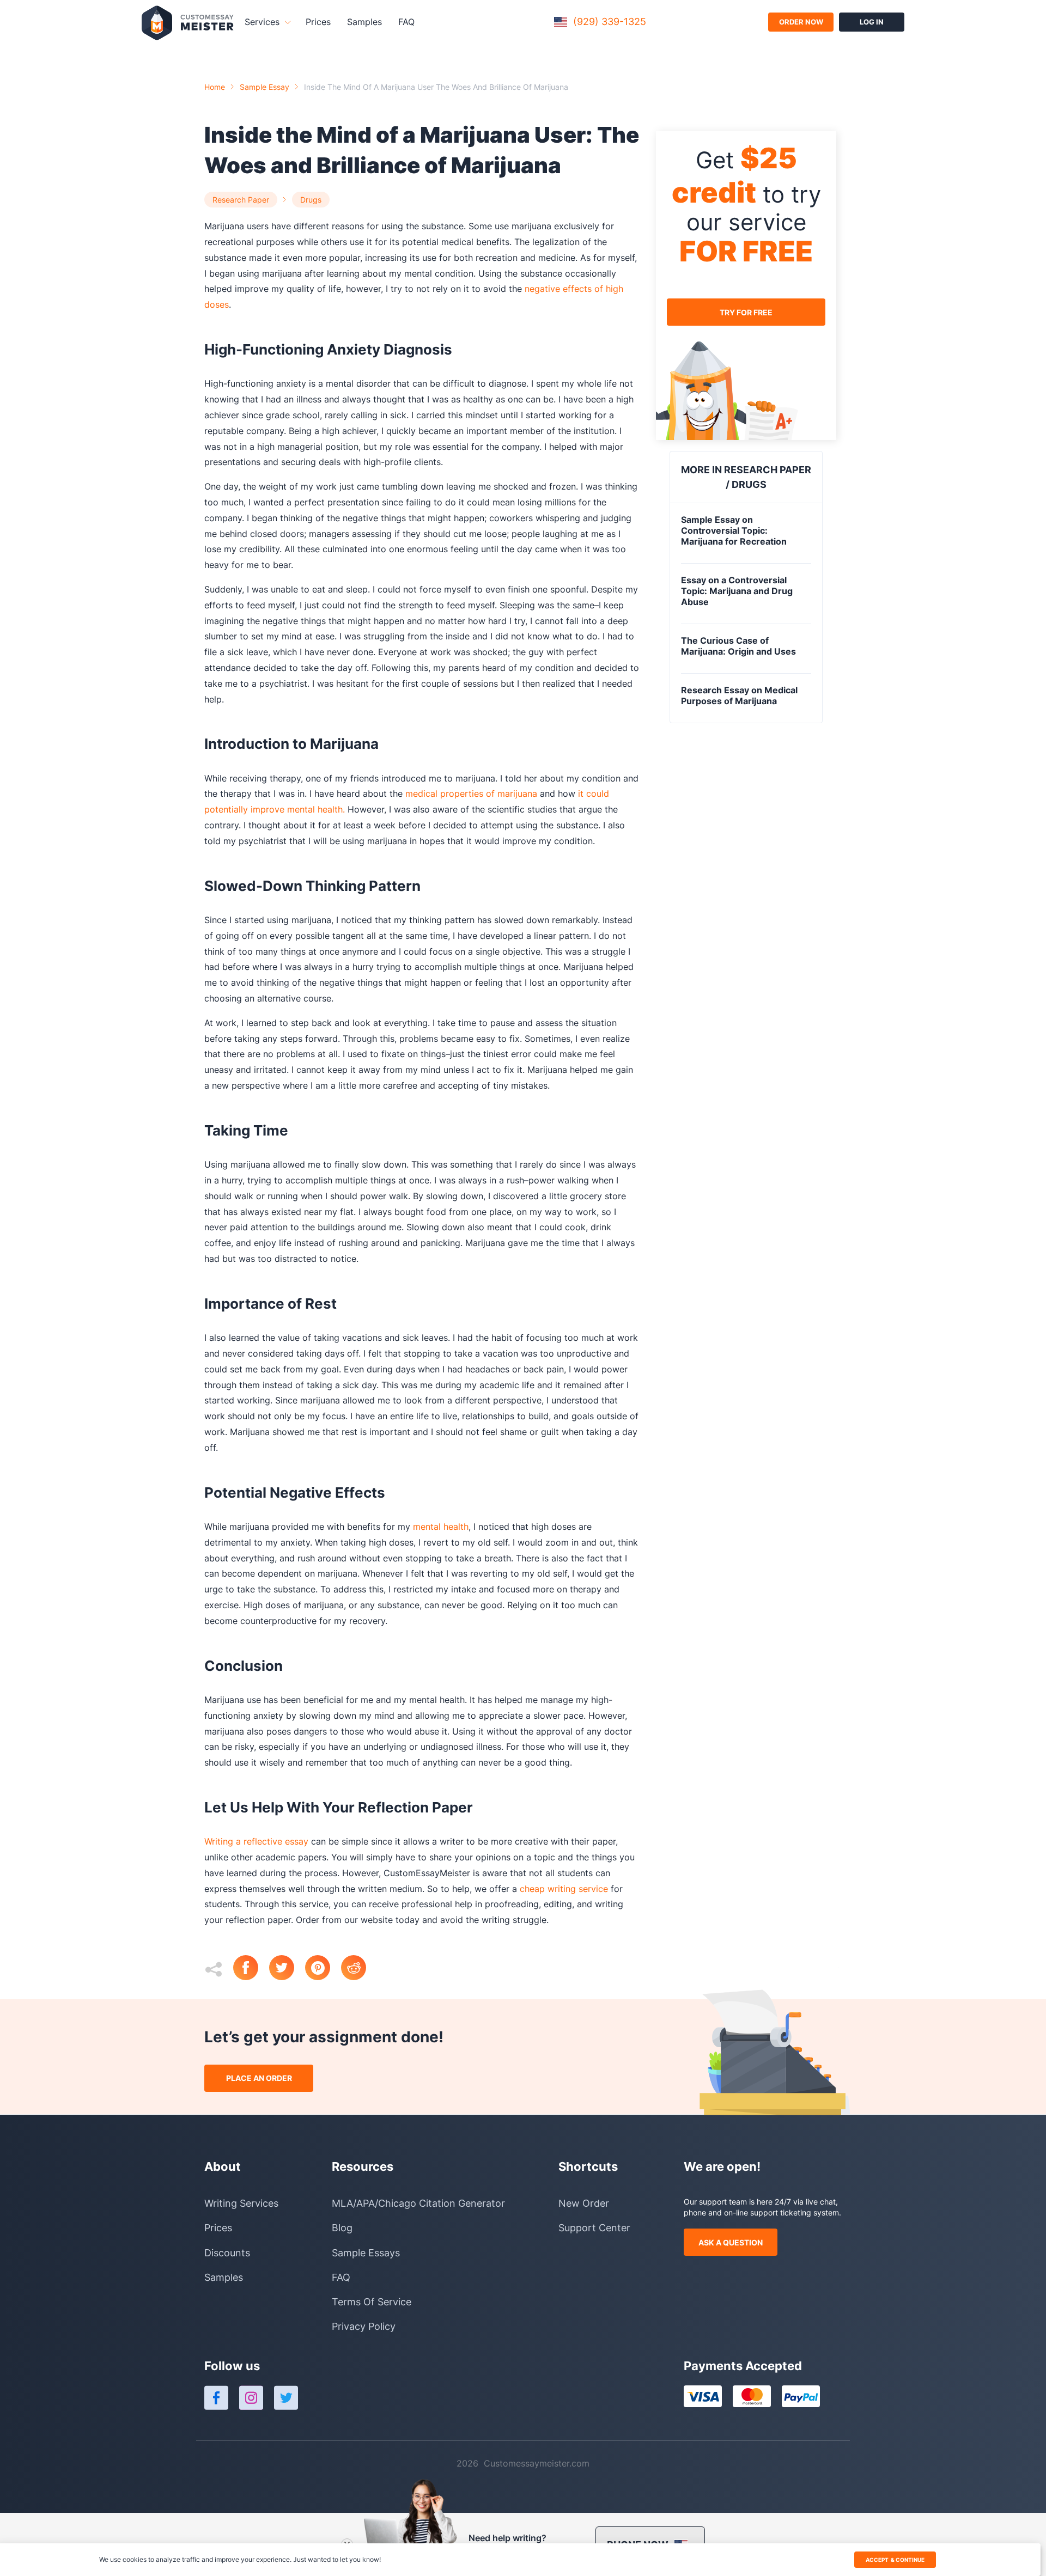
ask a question (731, 2242)
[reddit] (359, 1969)
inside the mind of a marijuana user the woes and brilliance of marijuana (436, 87)
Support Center (594, 2228)
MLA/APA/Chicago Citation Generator (418, 2203)
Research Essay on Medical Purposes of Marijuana (739, 695)
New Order (584, 2203)
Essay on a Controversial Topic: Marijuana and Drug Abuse (737, 591)
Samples (364, 22)
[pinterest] (323, 1969)
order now (801, 22)
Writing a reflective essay (256, 1841)
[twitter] (287, 1969)
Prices (318, 22)
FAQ (406, 22)
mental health (441, 1527)
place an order (259, 2078)
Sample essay (264, 87)
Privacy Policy (364, 2326)
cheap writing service (564, 1889)
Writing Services (241, 2203)
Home (215, 87)
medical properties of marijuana (473, 793)
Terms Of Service (372, 2302)
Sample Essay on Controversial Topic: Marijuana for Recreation (734, 530)
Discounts (227, 2253)
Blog (342, 2228)
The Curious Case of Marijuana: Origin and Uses (738, 646)
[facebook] (251, 1969)
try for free (746, 312)
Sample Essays (366, 2253)
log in (872, 22)
